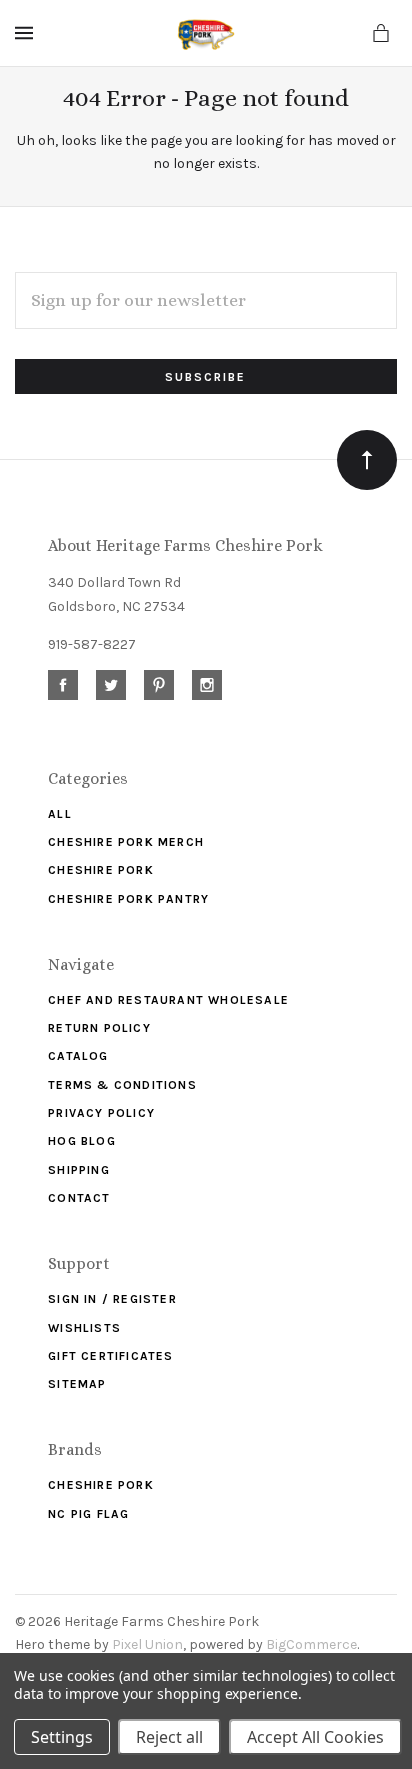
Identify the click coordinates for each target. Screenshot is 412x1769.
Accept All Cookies (315, 1737)
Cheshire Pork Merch (126, 842)
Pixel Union (147, 1644)
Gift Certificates (110, 1356)
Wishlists (84, 1328)
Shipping (79, 1170)
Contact (79, 1198)
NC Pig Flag (88, 1514)
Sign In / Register (112, 1299)
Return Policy (99, 1028)
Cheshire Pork (101, 870)
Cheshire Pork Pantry (128, 899)
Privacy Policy (101, 1113)
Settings (62, 1737)
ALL (60, 814)
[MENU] (27, 33)
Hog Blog (82, 1141)
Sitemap (77, 1384)
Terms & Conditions (122, 1085)
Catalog (78, 1056)
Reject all (169, 1737)
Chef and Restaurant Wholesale (168, 1000)
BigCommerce (311, 1644)
